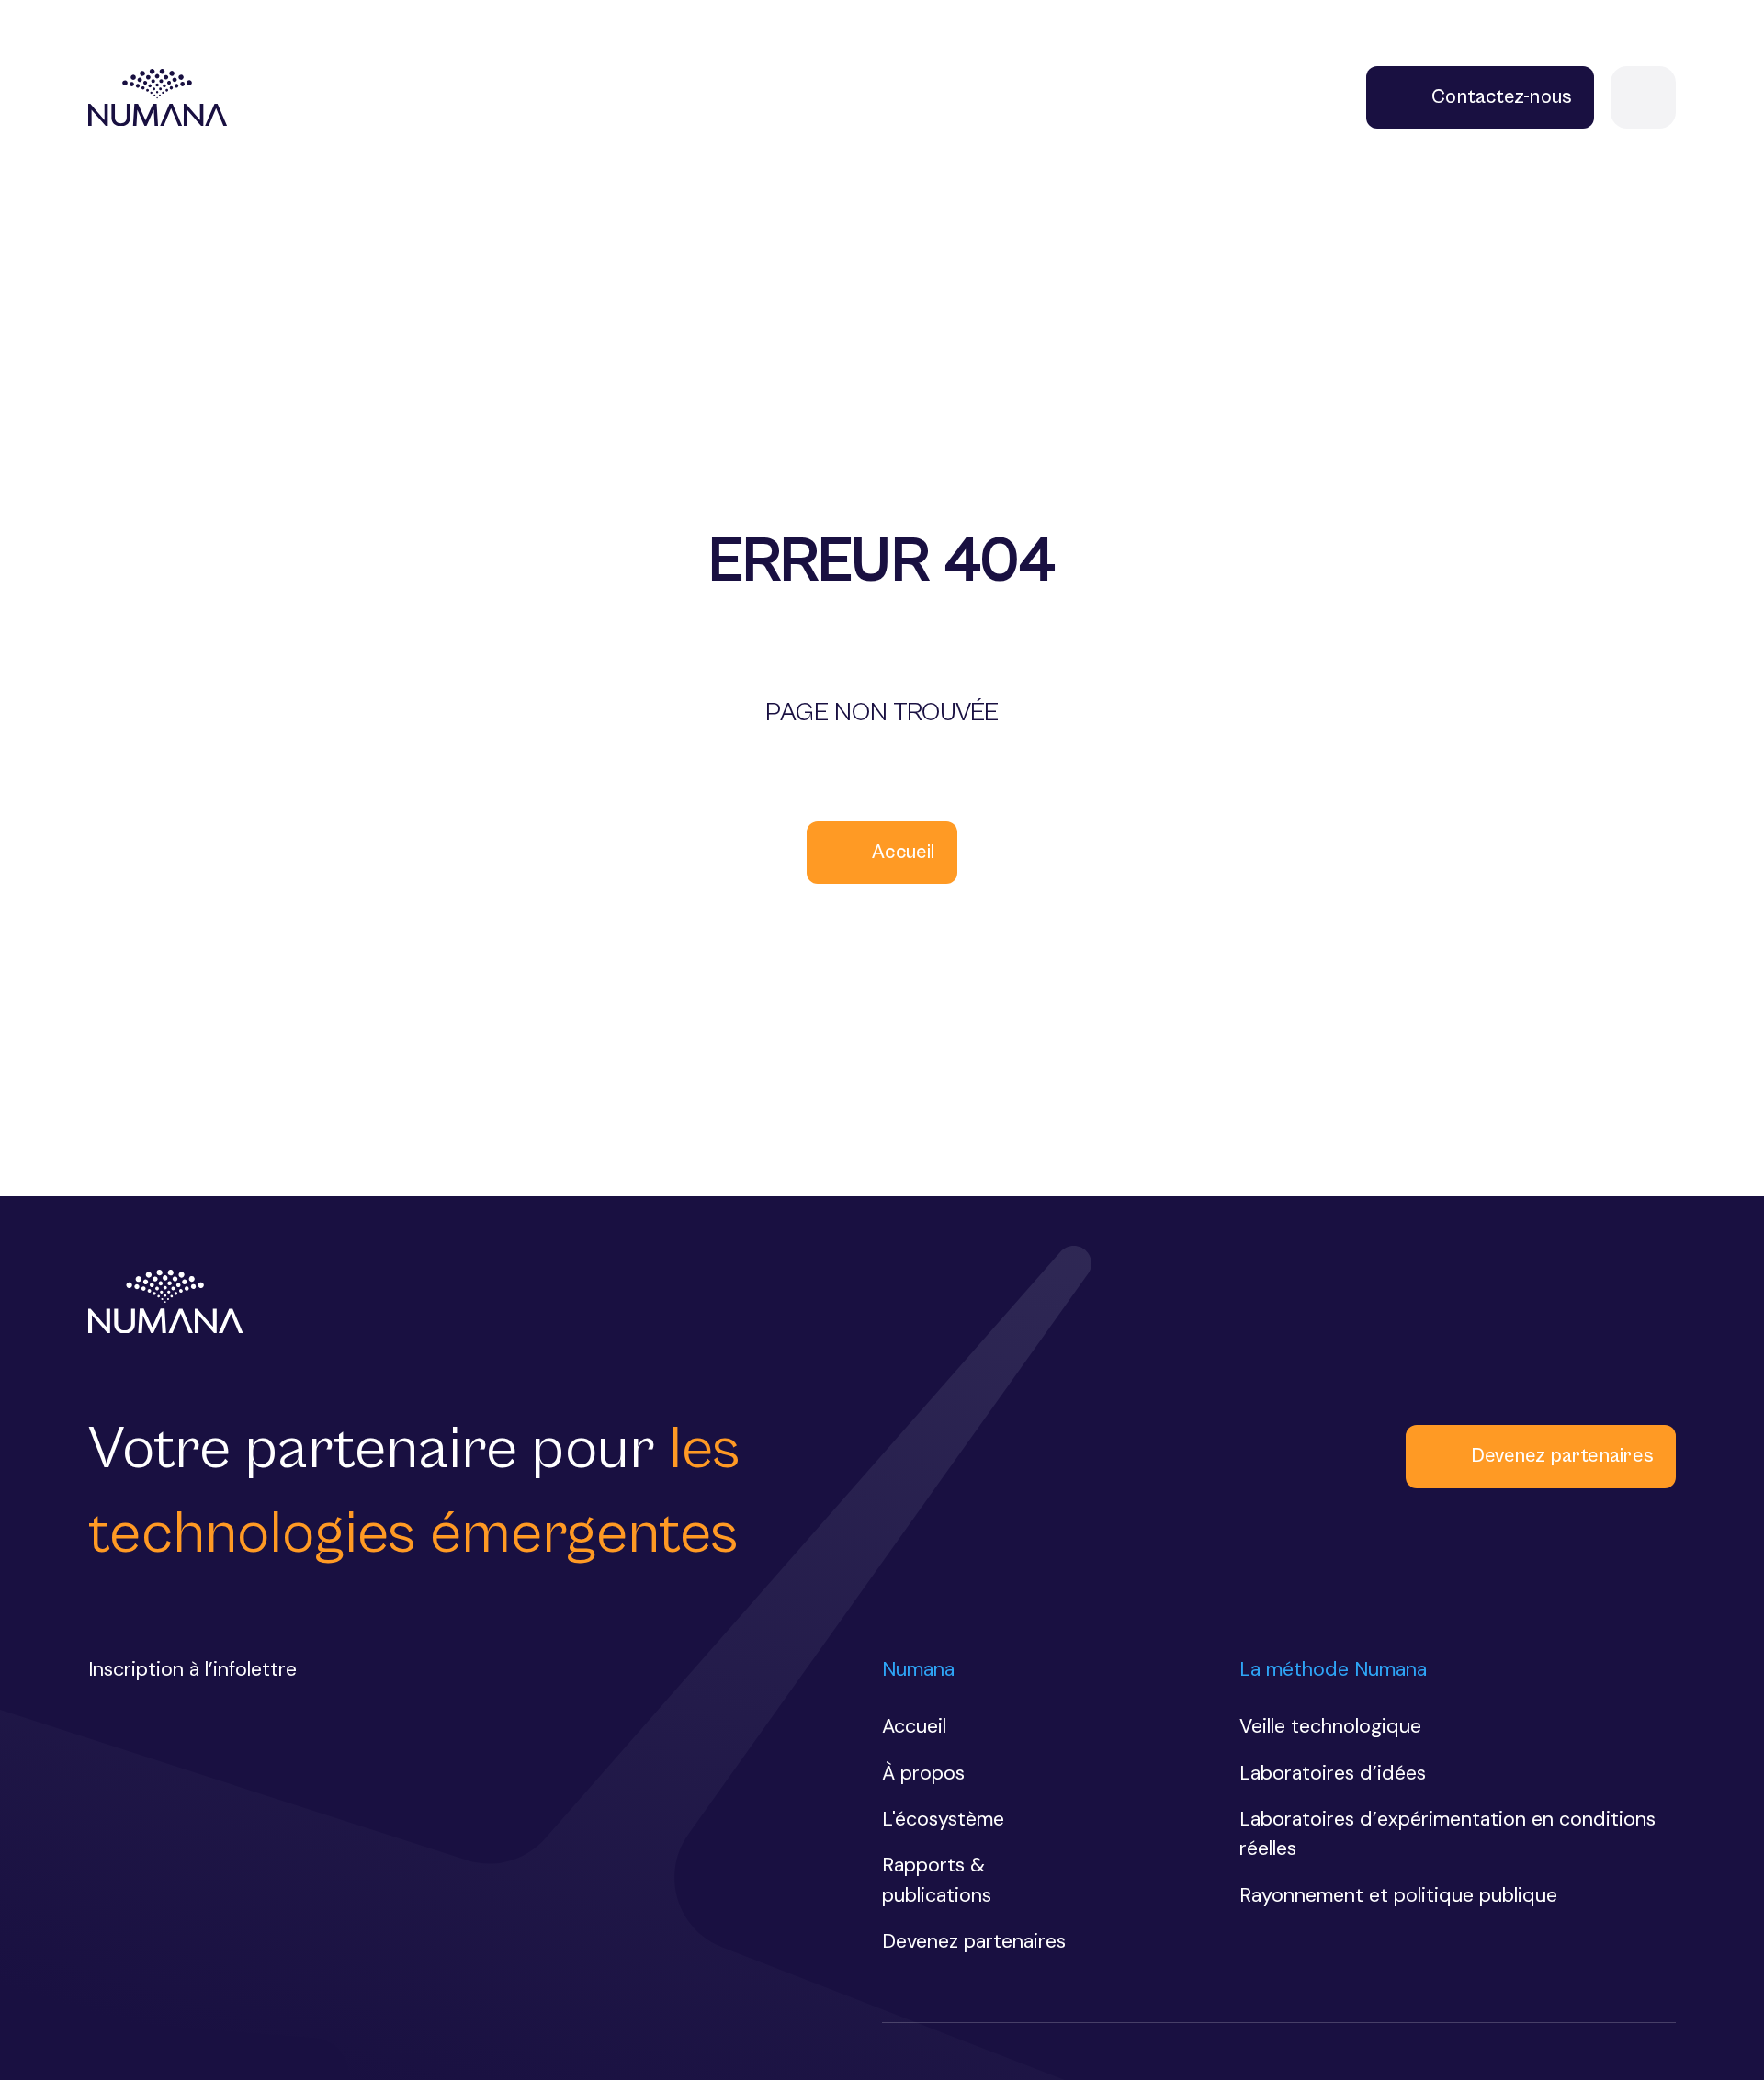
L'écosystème (943, 1819)
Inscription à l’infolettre (192, 1669)
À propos (923, 1773)
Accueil (904, 852)
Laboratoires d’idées (1333, 1773)
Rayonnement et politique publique (1398, 1895)
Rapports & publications (937, 1880)
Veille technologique (1330, 1726)
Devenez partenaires (1562, 1456)
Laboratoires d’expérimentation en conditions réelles (1447, 1834)
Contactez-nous (1502, 97)
